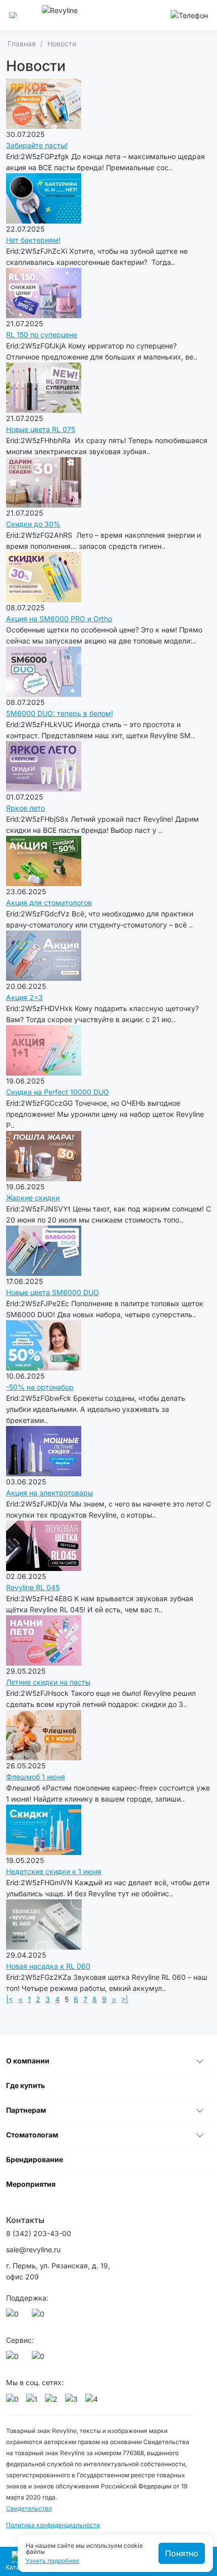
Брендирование (35, 2159)
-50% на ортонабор (40, 1387)
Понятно (182, 2553)
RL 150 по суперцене (42, 335)
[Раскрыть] (200, 2061)
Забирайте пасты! (37, 145)
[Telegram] (40, 2317)
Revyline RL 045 (33, 1587)
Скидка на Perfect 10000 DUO (58, 1092)
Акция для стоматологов (49, 903)
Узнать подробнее (52, 2561)
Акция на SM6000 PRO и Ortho (59, 619)
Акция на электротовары (49, 1493)
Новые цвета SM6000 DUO (52, 1292)
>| (125, 1999)
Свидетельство (29, 2508)
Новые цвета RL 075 (41, 429)
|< (10, 1999)
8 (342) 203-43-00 (39, 2233)
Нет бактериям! (33, 240)
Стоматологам (32, 2135)
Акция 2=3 (24, 997)
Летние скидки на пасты (48, 1682)
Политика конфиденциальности (53, 2525)
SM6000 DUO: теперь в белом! (60, 713)
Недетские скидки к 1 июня (54, 1871)
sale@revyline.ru (33, 2249)
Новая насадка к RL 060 (48, 1966)
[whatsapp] (14, 2317)
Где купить (25, 2085)
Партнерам (26, 2110)
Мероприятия (31, 2184)
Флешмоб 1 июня (36, 1777)
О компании (28, 2061)
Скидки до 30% (33, 524)
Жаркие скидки (33, 1198)
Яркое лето (25, 808)
